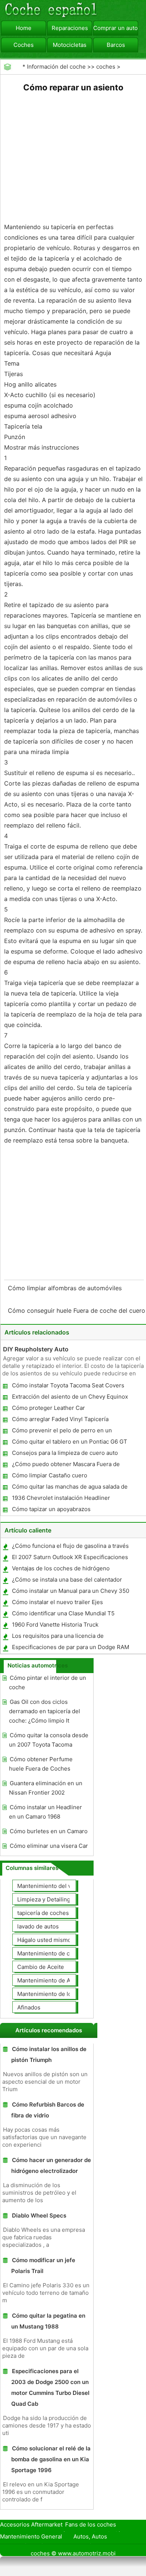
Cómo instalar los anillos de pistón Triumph (49, 2054)
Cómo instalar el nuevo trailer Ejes (57, 1602)
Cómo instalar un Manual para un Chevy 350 (71, 1591)
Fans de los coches (91, 2524)
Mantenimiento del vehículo (54, 1886)
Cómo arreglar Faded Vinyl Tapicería (60, 1419)
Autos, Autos (90, 2536)
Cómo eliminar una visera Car (49, 1846)
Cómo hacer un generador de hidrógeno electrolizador (51, 2165)
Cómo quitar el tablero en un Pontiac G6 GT (70, 1442)
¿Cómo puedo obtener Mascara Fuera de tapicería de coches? (66, 1466)
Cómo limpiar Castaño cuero (50, 1475)
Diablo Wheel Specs (39, 2215)
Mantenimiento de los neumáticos (62, 1994)
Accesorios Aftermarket (31, 2524)
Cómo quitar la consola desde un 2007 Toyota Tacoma (49, 1740)
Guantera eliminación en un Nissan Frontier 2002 (46, 1788)
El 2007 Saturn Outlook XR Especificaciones (70, 1557)
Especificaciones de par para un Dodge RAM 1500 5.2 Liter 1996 (70, 1649)
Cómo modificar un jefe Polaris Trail (43, 2266)
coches (106, 67)
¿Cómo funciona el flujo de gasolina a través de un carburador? (70, 1547)
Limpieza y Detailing (44, 1899)
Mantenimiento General (31, 2536)
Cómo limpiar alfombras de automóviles (66, 1288)
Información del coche (56, 67)
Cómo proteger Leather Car (48, 1408)
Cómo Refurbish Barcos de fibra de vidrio (48, 2110)
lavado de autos (38, 1926)
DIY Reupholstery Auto (36, 1349)
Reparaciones (70, 28)
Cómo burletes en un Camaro (49, 1831)
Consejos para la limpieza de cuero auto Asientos (65, 1454)
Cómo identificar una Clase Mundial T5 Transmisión (63, 1615)
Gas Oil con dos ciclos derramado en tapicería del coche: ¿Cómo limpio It (45, 1711)
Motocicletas (70, 45)
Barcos (116, 45)
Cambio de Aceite (41, 1967)
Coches (24, 45)
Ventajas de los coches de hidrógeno (61, 1568)
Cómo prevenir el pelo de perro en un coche (62, 1432)
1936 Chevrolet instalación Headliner (61, 1498)
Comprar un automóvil (116, 28)
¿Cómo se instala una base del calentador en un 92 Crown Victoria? (67, 1581)
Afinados (29, 2007)
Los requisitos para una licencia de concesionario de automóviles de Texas (64, 1637)
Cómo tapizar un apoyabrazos (51, 1509)
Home (24, 28)
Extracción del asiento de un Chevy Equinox (70, 1397)
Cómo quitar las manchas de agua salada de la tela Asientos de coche (69, 1488)
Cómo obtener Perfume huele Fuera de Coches (41, 1764)
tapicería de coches (43, 1913)
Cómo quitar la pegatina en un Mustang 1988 (48, 2321)
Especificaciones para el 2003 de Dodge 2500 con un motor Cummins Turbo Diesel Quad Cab (50, 2387)
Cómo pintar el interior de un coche (48, 1682)
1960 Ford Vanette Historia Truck (55, 1625)
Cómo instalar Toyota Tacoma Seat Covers (68, 1385)
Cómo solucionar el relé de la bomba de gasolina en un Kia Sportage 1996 (51, 2459)
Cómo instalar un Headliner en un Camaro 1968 (45, 1812)
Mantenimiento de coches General (63, 1953)
